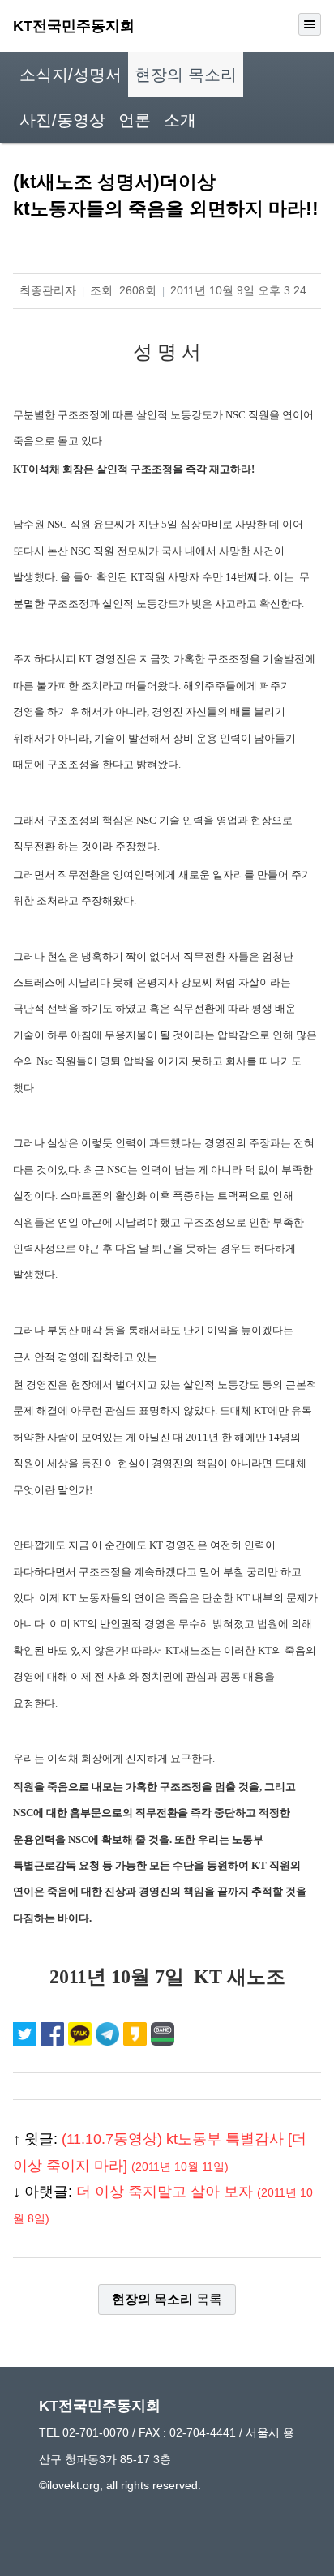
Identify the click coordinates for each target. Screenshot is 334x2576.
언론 (135, 120)
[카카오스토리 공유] (137, 2034)
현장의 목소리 (186, 75)
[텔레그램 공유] (109, 2034)
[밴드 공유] (163, 2034)
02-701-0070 (96, 2432)
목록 (167, 2299)
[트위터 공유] (27, 2034)
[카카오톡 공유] (82, 2034)
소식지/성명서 (71, 75)
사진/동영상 (62, 120)
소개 (180, 120)
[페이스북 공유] (54, 2034)
